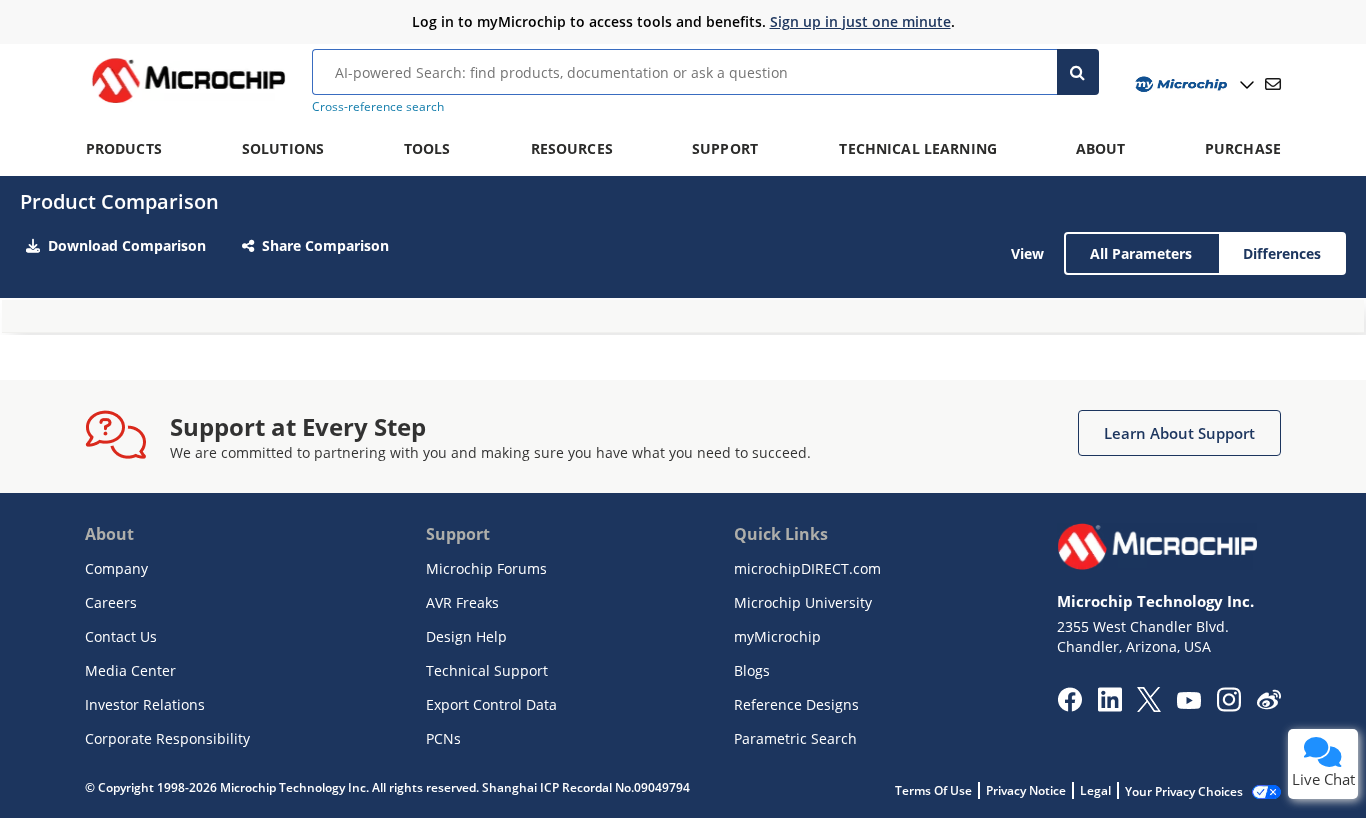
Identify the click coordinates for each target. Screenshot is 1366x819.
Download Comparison (127, 245)
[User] (1192, 84)
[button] (1179, 433)
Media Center (130, 670)
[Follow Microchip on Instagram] (1228, 706)
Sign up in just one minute (860, 21)
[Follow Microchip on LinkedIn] (1109, 706)
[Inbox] (1273, 84)
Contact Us (121, 636)
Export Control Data (491, 704)
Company (116, 568)
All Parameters (1141, 253)
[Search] (1078, 72)
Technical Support (487, 670)
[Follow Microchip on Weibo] (1268, 704)
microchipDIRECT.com (807, 568)
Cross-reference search (378, 106)
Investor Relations (145, 704)
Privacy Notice (1026, 790)
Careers (111, 602)
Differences (1282, 253)
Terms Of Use (933, 790)
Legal (1095, 790)
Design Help (466, 636)
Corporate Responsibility (167, 738)
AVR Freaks (462, 602)
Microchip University (803, 602)
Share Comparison (325, 245)
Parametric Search (795, 738)
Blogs (752, 670)
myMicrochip (777, 636)
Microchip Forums (486, 568)
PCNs (443, 738)
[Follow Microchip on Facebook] (1069, 706)
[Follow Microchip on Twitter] (1149, 706)
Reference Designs (796, 704)
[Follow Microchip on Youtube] (1188, 703)
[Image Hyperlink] (188, 103)
